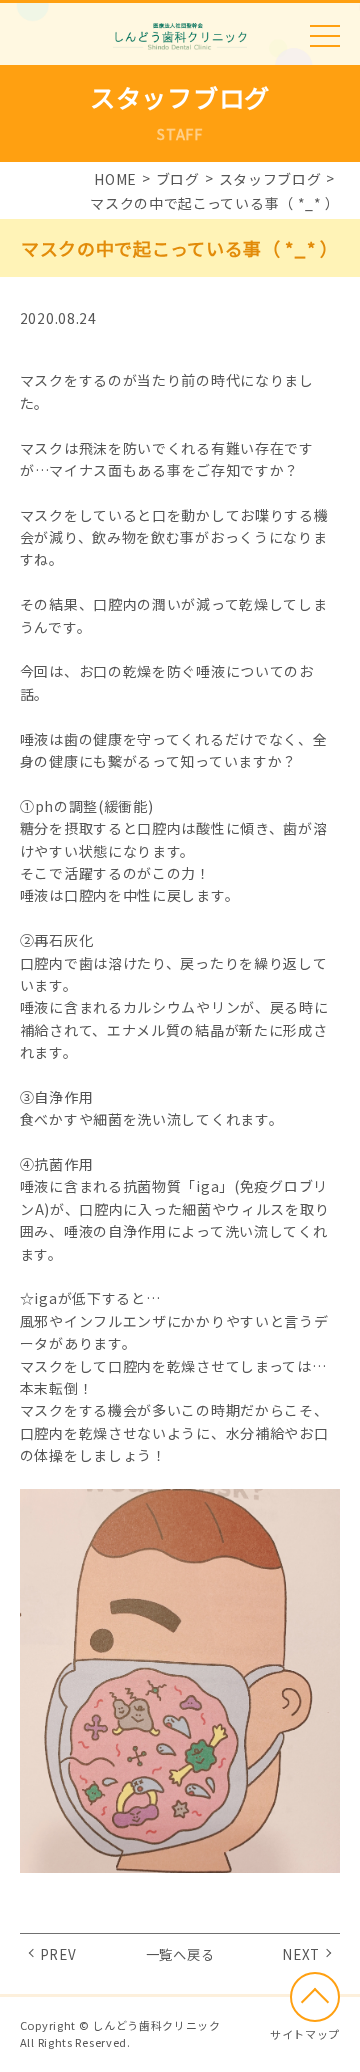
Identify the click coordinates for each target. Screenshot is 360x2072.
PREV (58, 1954)
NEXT (301, 1954)
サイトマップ (305, 2034)
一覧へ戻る (180, 1954)
